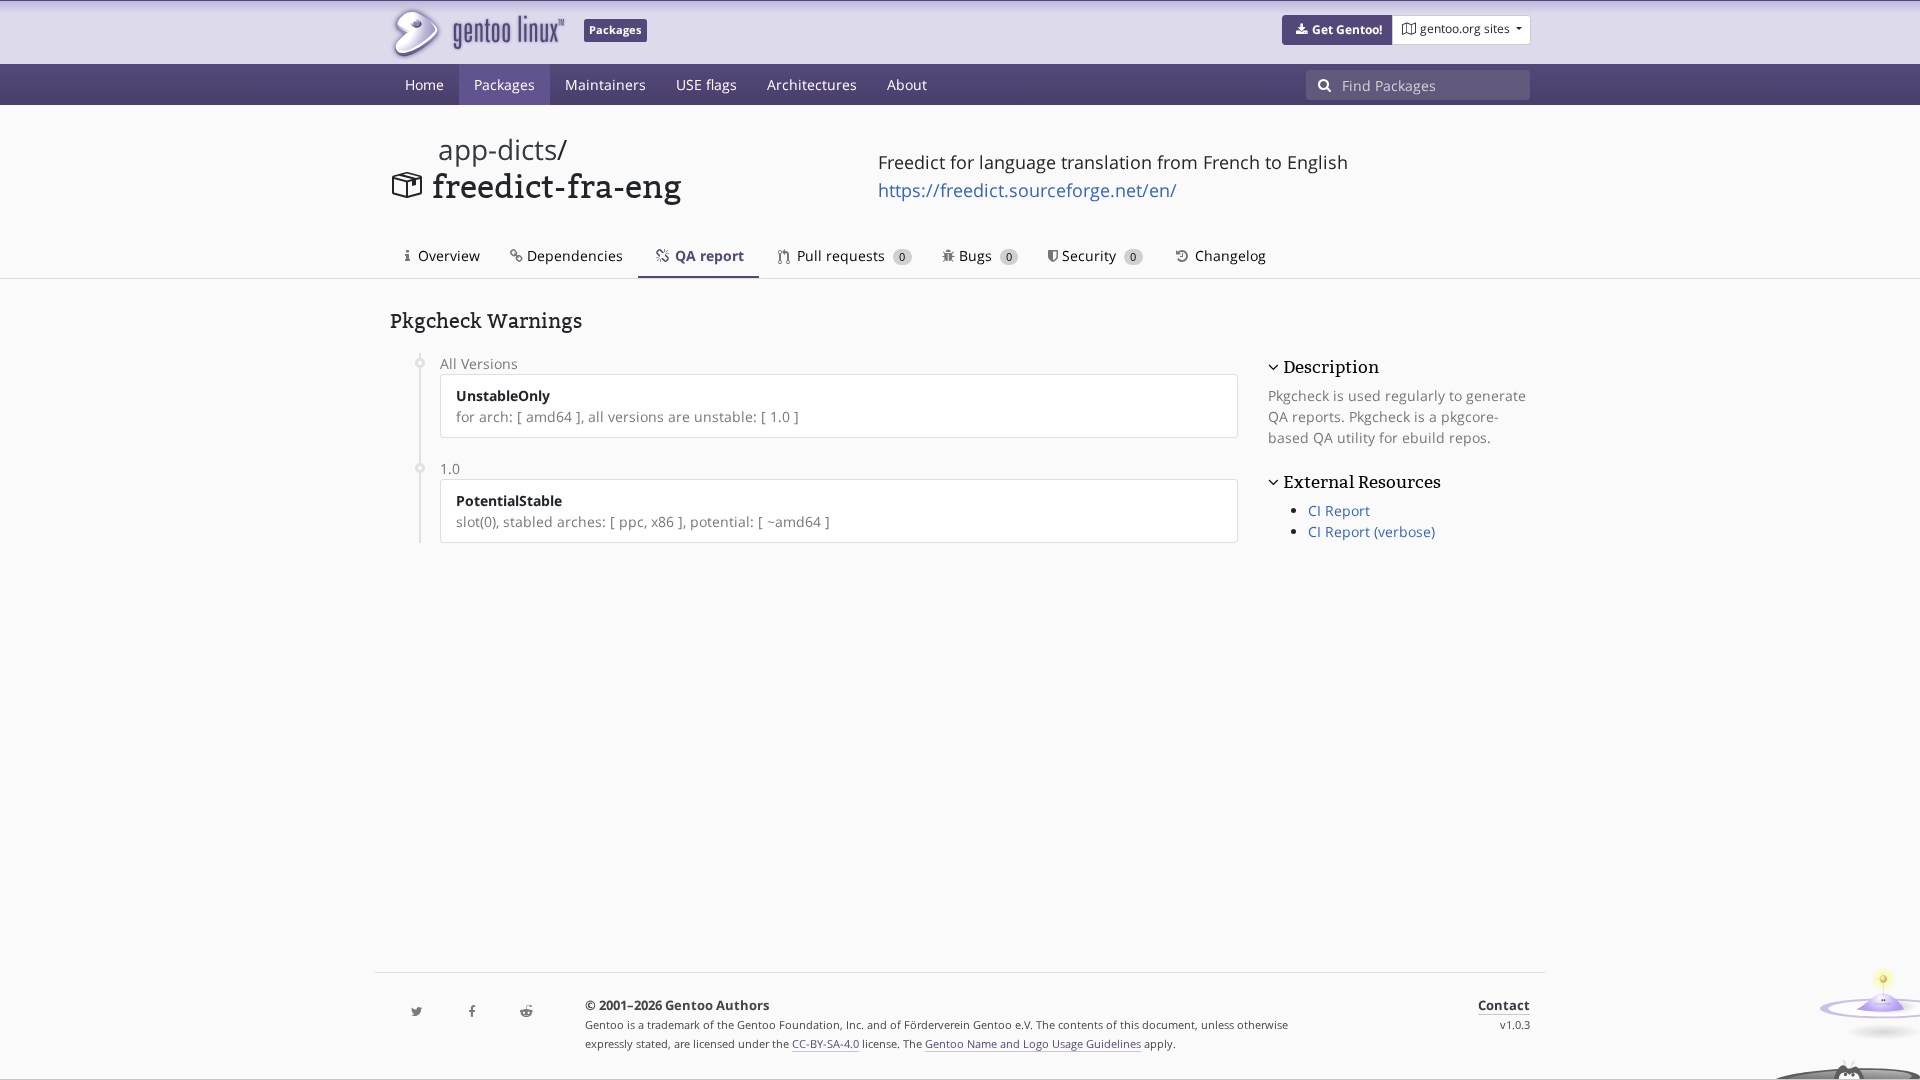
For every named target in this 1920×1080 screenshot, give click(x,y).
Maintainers (605, 84)
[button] (1337, 30)
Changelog (1228, 255)
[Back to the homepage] (477, 32)
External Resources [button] (1362, 482)
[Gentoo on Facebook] (471, 1012)
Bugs (983, 255)
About (907, 84)
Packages (504, 84)
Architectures (812, 84)
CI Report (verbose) (1371, 531)
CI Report (1339, 510)
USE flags (706, 84)
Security (1097, 255)
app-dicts (497, 149)
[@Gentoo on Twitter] (417, 1012)
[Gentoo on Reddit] (526, 1012)
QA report (707, 255)
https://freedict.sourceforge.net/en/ (1027, 190)
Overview (447, 255)
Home (424, 84)
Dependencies (573, 255)
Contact (1504, 1005)
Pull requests (849, 255)
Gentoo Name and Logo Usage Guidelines (1033, 1043)
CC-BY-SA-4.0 (825, 1043)
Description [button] (1331, 367)
